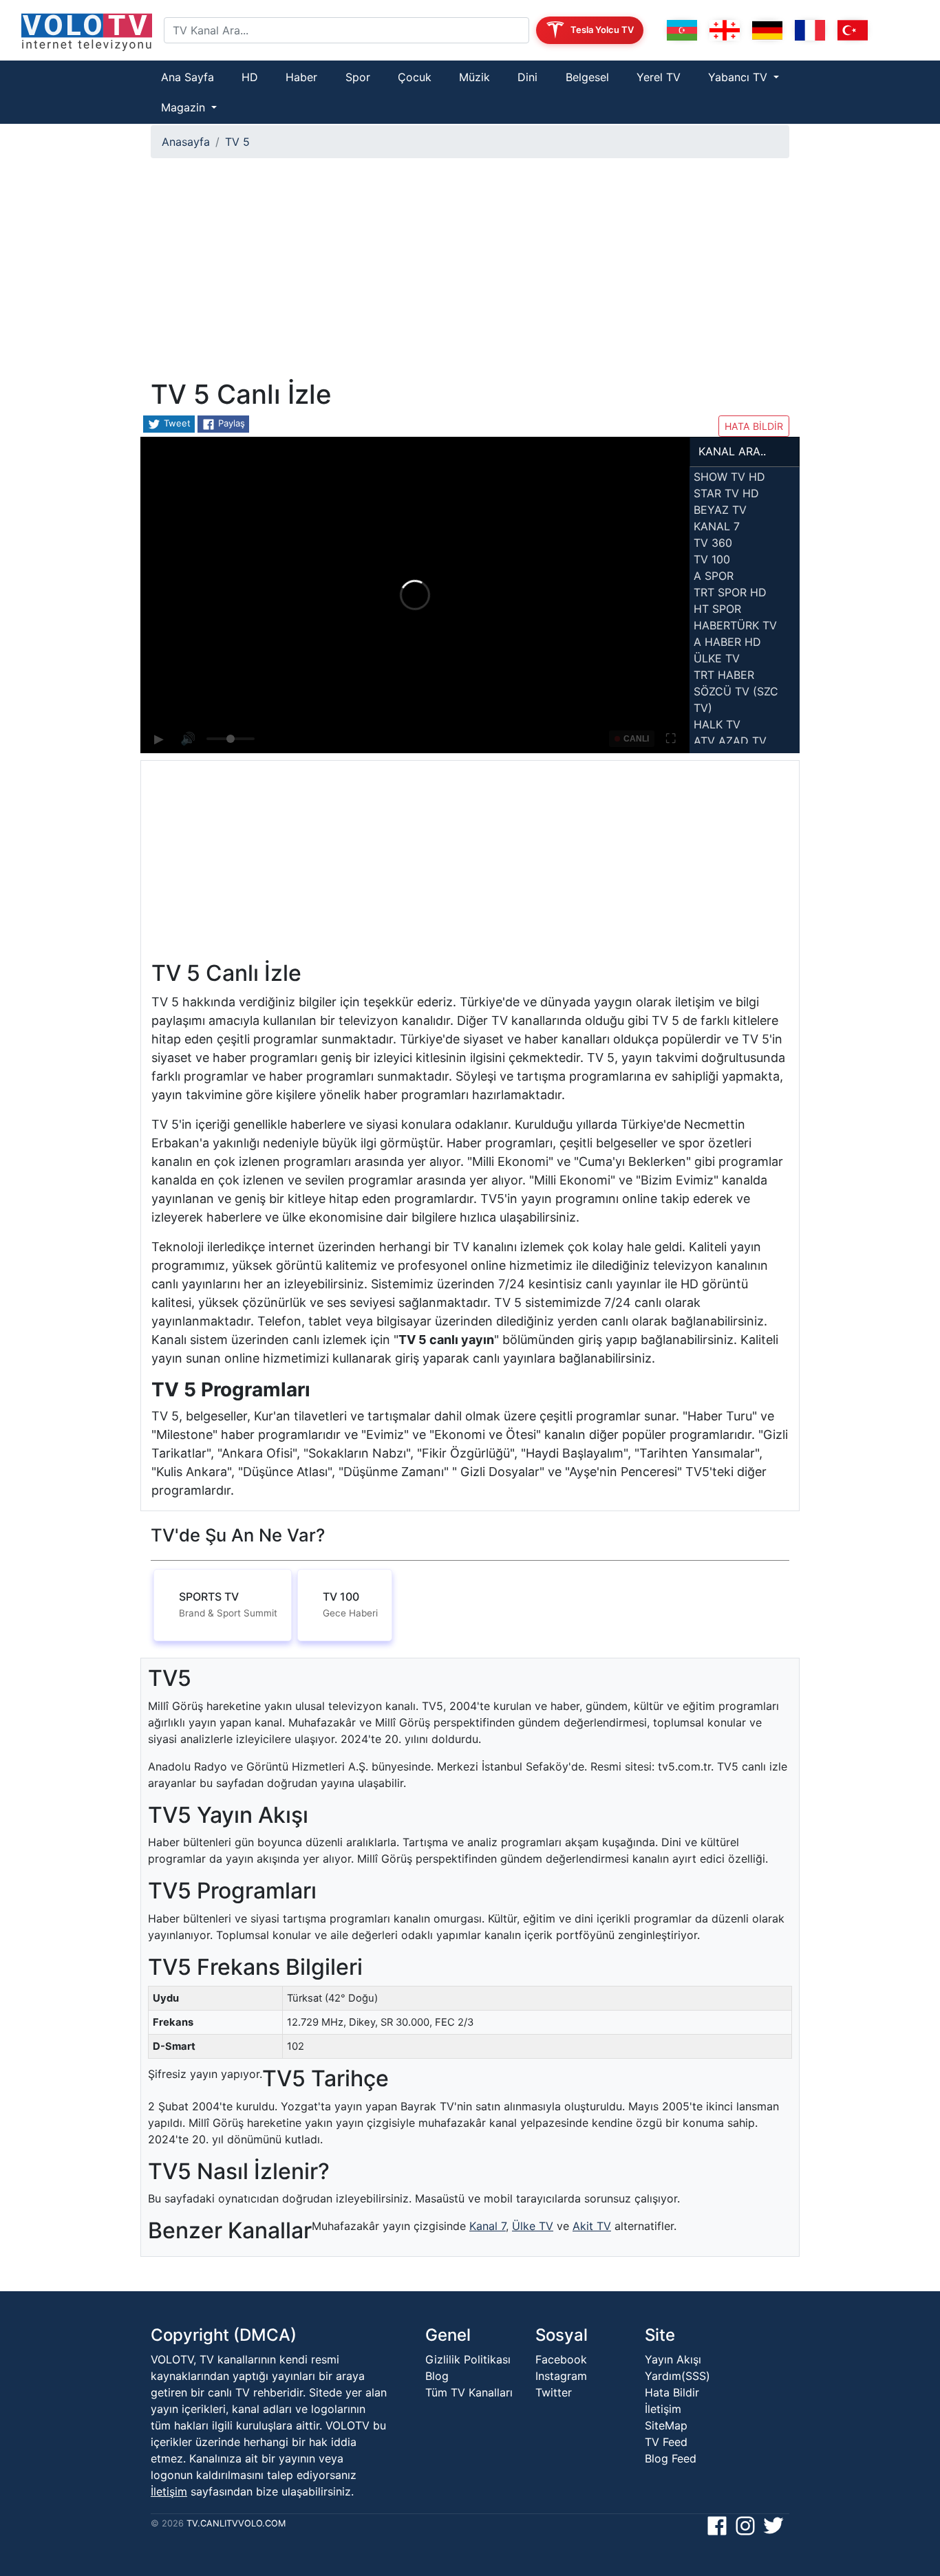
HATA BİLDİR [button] (754, 426)
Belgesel (587, 77)
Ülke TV (533, 2226)
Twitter (554, 2392)
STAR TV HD (726, 493)
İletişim (169, 2491)
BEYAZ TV (720, 510)
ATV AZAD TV (730, 741)
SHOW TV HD (729, 477)
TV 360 (713, 543)
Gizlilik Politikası (468, 2359)
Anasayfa (186, 142)
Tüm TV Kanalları (469, 2392)
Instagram (561, 2376)
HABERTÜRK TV (735, 625)
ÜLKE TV (717, 658)
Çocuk (415, 77)
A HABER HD (727, 642)
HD (250, 77)
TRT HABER (724, 675)
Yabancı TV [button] (739, 77)
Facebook (561, 2359)
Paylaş (230, 423)
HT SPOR (717, 609)
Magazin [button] (185, 107)
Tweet (176, 423)
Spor (358, 77)
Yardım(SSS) (677, 2376)
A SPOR (714, 576)
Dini (527, 77)
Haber (301, 77)
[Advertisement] (470, 274)
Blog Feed (671, 2458)
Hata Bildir (672, 2392)
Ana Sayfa (188, 77)
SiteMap (666, 2425)
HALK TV (717, 724)
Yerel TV (659, 77)
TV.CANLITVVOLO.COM (236, 2523)
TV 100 (712, 559)
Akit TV (592, 2226)
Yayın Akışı (673, 2359)
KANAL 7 (717, 526)
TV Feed (666, 2442)
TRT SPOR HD (730, 592)
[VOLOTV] (87, 30)
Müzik (474, 77)
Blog (437, 2376)
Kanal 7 (488, 2226)
